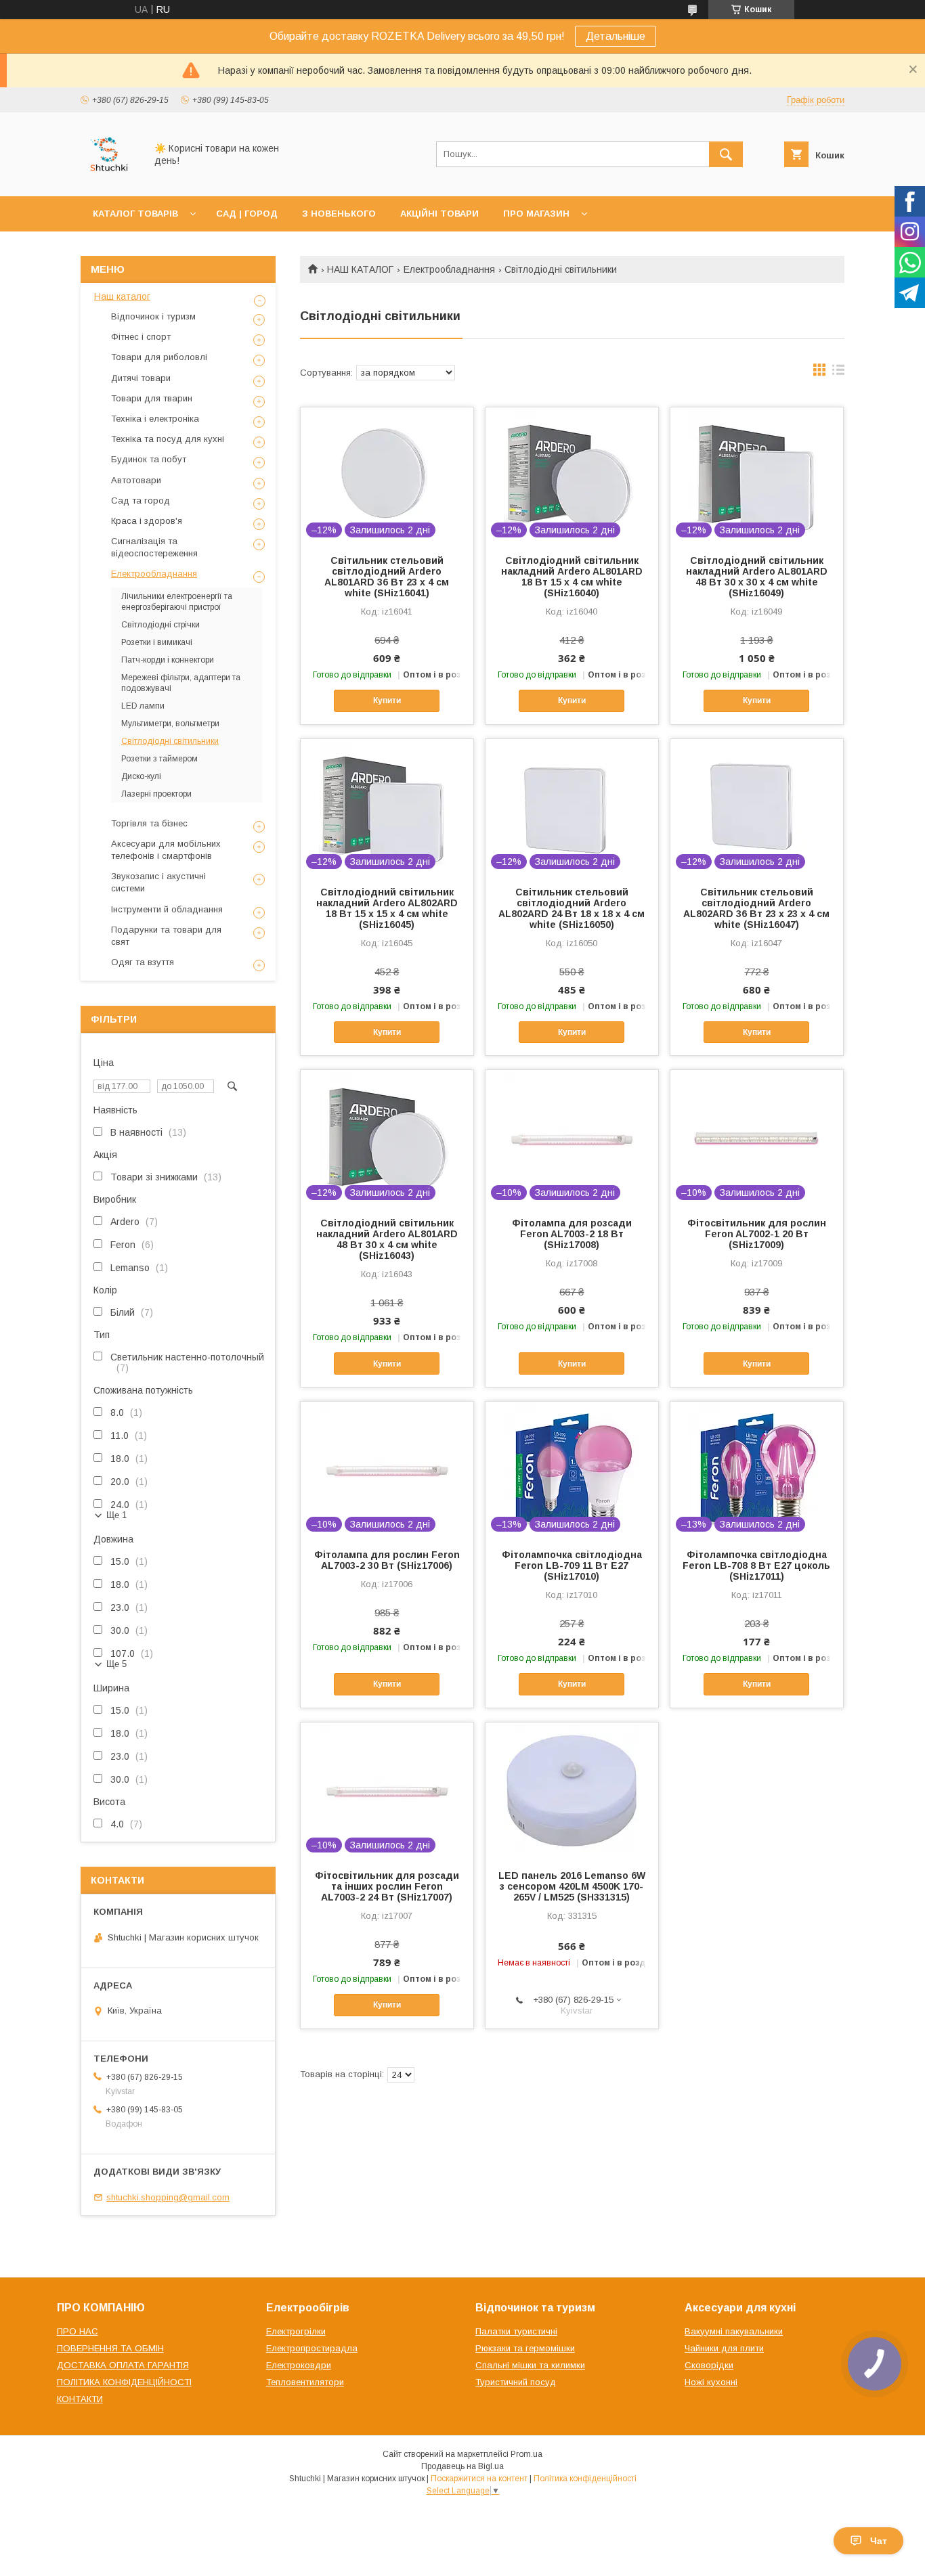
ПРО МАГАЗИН (536, 214)
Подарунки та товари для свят (166, 936)
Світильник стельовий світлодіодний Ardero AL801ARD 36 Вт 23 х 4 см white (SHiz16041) (387, 577)
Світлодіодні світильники (170, 741)
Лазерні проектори (156, 794)
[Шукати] (726, 154)
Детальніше (616, 36)
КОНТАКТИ (80, 2399)
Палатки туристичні (516, 2331)
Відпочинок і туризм (153, 316)
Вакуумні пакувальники (734, 2331)
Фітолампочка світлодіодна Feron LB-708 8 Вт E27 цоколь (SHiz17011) (756, 1565)
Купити (387, 701)
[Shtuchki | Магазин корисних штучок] (109, 179)
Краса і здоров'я (147, 521)
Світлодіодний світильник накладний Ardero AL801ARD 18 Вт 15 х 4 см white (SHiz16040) (572, 577)
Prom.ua (526, 2454)
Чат (879, 2541)
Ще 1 (116, 1515)
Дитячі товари (141, 378)
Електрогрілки (296, 2331)
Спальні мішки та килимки (530, 2365)
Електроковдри (299, 2365)
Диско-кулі (141, 776)
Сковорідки (709, 2365)
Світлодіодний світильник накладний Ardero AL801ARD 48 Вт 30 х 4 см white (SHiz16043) (387, 1239)
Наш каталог (122, 296)
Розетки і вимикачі (157, 642)
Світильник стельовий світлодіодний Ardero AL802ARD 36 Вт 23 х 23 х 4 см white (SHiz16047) (756, 908)
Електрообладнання (449, 269)
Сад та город (141, 501)
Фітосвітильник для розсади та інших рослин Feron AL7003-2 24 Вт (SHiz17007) (387, 1886)
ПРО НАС (78, 2331)
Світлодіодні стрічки (160, 625)
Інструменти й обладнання (167, 909)
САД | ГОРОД (247, 214)
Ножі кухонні (711, 2382)
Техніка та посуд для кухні (168, 439)
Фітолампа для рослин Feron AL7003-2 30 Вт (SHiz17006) (387, 1560)
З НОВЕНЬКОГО (339, 214)
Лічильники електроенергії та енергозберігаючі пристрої (177, 602)
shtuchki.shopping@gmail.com (168, 2197)
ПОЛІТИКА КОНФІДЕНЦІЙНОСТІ (124, 2382)
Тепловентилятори (305, 2382)
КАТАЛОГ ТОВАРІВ (135, 214)
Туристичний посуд (516, 2382)
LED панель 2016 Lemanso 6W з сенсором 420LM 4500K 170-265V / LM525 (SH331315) (572, 1886)
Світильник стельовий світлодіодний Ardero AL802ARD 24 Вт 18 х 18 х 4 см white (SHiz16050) (572, 908)
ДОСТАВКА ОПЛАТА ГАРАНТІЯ (123, 2365)
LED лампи (143, 706)
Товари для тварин (152, 398)
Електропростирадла (312, 2348)
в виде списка (838, 373)
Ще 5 (116, 1664)
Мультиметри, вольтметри (170, 724)
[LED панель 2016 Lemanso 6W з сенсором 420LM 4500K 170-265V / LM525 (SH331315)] (572, 1790)
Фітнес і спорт (141, 337)
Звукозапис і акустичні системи (158, 882)
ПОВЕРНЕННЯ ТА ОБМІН (110, 2348)
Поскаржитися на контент (479, 2479)
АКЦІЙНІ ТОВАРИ (439, 214)
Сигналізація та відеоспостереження (154, 547)
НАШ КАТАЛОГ (360, 269)
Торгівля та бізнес (149, 823)
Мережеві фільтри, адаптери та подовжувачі (181, 683)
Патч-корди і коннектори (168, 660)
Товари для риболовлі (159, 357)
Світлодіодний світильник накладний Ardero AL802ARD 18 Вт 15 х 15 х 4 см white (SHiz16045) (387, 908)
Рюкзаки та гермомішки (525, 2348)
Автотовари (136, 480)
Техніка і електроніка (155, 419)
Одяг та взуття (143, 962)
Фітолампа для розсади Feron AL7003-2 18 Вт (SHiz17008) (572, 1234)
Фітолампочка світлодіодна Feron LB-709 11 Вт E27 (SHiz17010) (572, 1565)
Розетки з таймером (159, 759)
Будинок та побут (149, 459)
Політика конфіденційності (585, 2479)
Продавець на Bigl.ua (462, 2466)
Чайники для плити (724, 2348)
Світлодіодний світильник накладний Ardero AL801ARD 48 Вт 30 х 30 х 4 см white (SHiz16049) (757, 577)
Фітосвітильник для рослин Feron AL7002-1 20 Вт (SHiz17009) (757, 1234)
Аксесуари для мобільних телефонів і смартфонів (166, 850)
